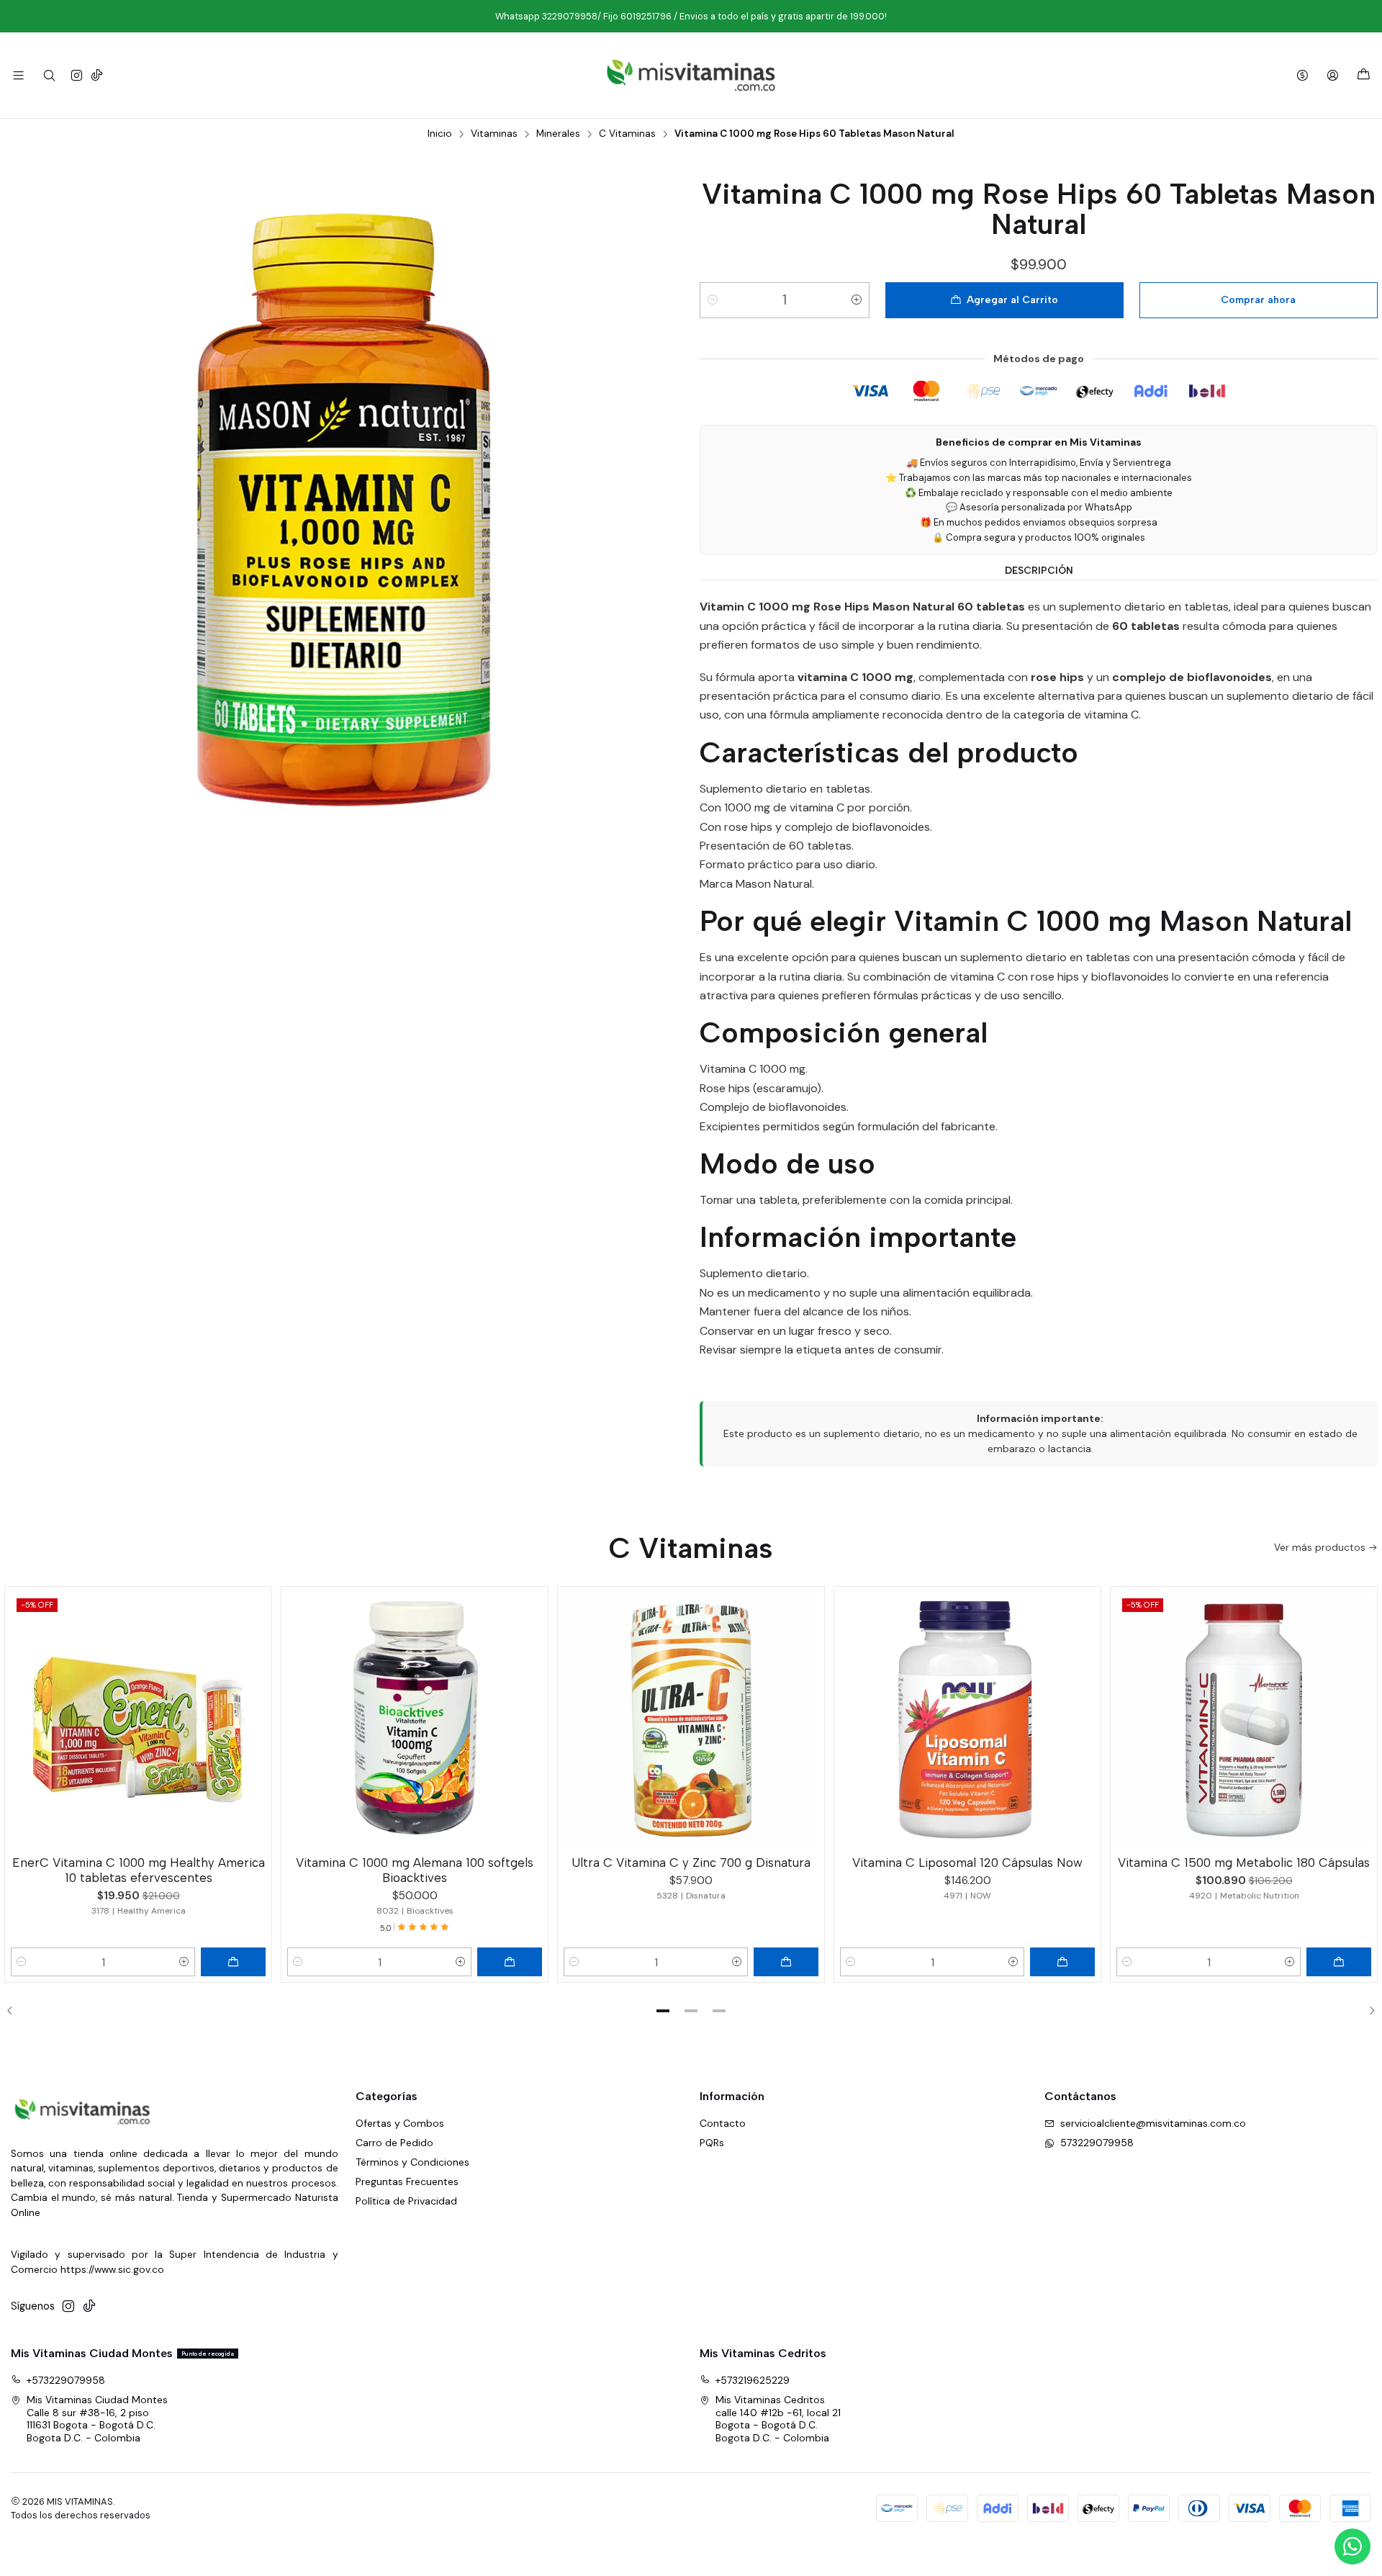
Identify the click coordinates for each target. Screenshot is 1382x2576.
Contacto (723, 2123)
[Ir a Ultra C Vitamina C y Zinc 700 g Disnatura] (691, 1720)
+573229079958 (66, 2380)
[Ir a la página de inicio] (691, 75)
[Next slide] (1367, 2011)
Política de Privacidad (406, 2201)
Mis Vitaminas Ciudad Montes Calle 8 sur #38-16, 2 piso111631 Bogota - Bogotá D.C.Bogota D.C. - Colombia (97, 2419)
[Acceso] (1333, 75)
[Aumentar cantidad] (857, 300)
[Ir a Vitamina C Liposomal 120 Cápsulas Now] (967, 1720)
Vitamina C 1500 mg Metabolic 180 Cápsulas (1244, 1863)
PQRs (712, 2143)
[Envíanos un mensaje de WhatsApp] (1352, 2546)
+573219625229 (753, 2380)
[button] (663, 2011)
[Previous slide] (15, 2011)
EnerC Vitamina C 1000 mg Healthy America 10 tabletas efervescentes (139, 1870)
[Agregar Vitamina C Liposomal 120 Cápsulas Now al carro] (1062, 1962)
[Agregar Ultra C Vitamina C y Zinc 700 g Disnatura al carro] (786, 1962)
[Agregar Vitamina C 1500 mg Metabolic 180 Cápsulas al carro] (1339, 1962)
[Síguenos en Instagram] (77, 75)
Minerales (558, 134)
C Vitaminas (627, 134)
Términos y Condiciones (412, 2162)
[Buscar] (49, 75)
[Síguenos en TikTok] (97, 75)
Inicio (440, 134)
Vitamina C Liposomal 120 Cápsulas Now (967, 1863)
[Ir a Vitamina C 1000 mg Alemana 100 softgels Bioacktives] (415, 1720)
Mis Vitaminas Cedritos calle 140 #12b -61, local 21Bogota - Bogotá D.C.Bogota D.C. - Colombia (778, 2419)
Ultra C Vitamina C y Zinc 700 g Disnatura (691, 1863)
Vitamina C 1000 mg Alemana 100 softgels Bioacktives (415, 1870)
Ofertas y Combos (400, 2123)
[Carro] (1364, 75)
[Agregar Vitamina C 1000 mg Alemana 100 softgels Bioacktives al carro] (510, 1962)
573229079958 (1097, 2143)
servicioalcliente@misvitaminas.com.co (1153, 2123)
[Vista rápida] (254, 1717)
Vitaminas (494, 134)
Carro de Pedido (394, 2143)
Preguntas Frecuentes (407, 2181)
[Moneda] (1302, 75)
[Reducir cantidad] (713, 300)
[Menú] (18, 75)
